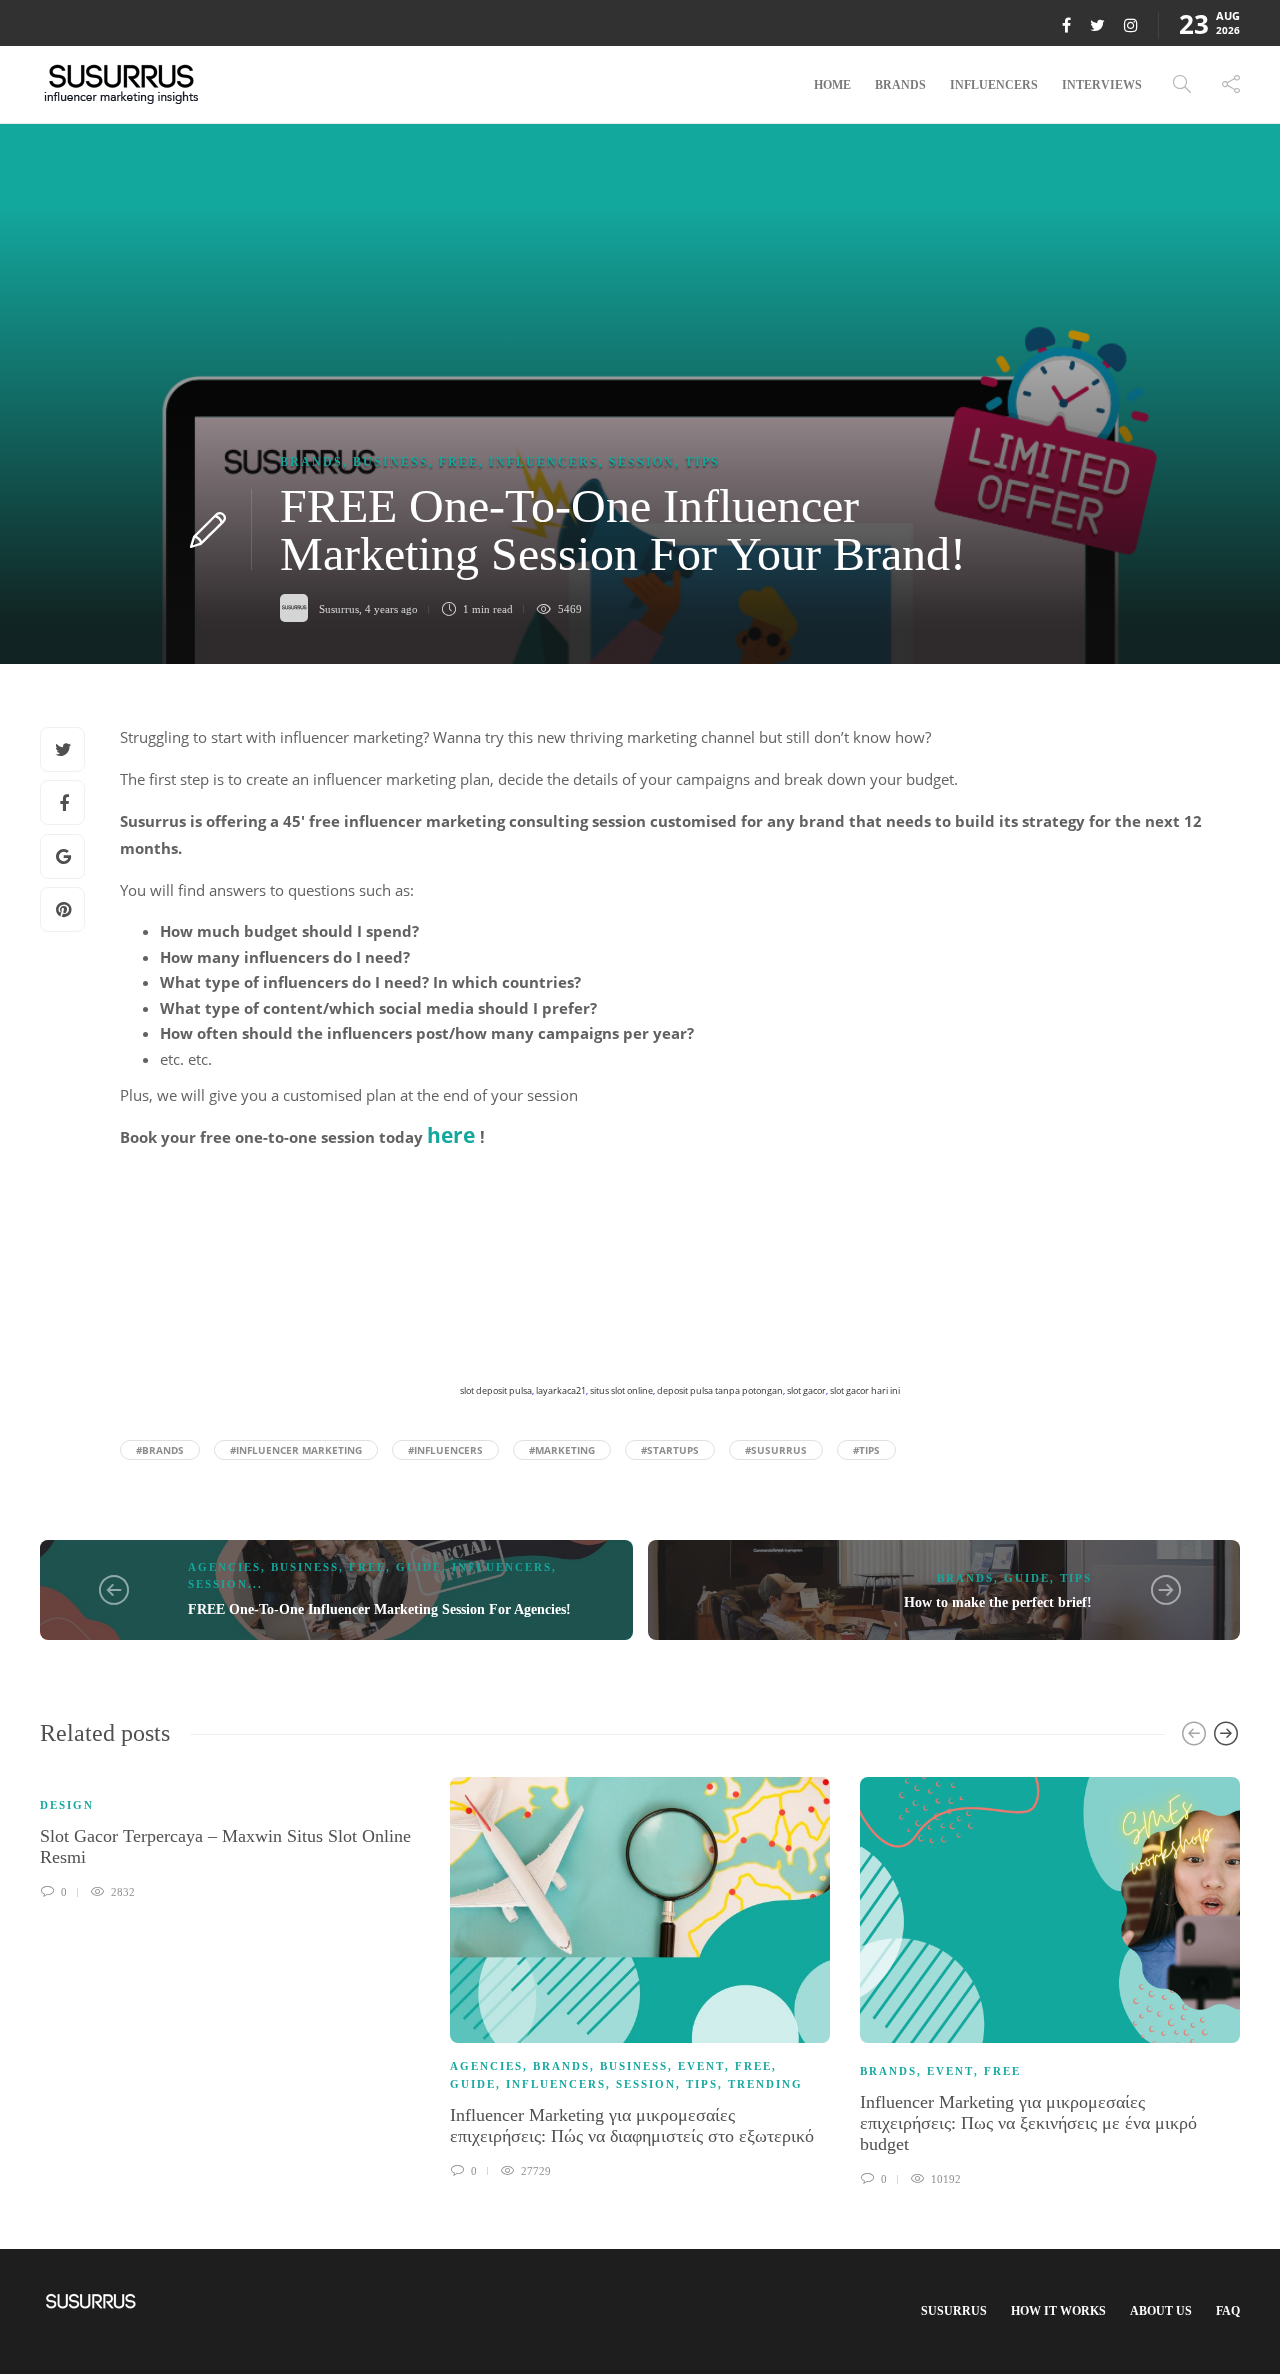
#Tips (866, 1450)
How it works (1058, 2311)
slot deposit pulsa (496, 1390)
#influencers (445, 1450)
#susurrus (776, 1450)
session (642, 462)
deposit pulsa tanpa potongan (720, 1390)
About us (1161, 2311)
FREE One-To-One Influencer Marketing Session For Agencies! (379, 1609)
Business (391, 462)
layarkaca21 (561, 1390)
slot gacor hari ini (865, 1390)
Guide (419, 1567)
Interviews (1102, 85)
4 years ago (391, 609)
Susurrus (339, 609)
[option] (230, 1835)
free (459, 462)
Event (701, 2066)
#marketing (562, 1450)
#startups (670, 1450)
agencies (224, 1567)
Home (832, 85)
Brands (900, 85)
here (451, 1135)
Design (67, 1805)
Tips (702, 462)
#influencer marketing (296, 1450)
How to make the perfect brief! (998, 1602)
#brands (160, 1450)
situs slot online (621, 1390)
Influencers (994, 85)
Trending (765, 2084)
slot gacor (806, 1390)
